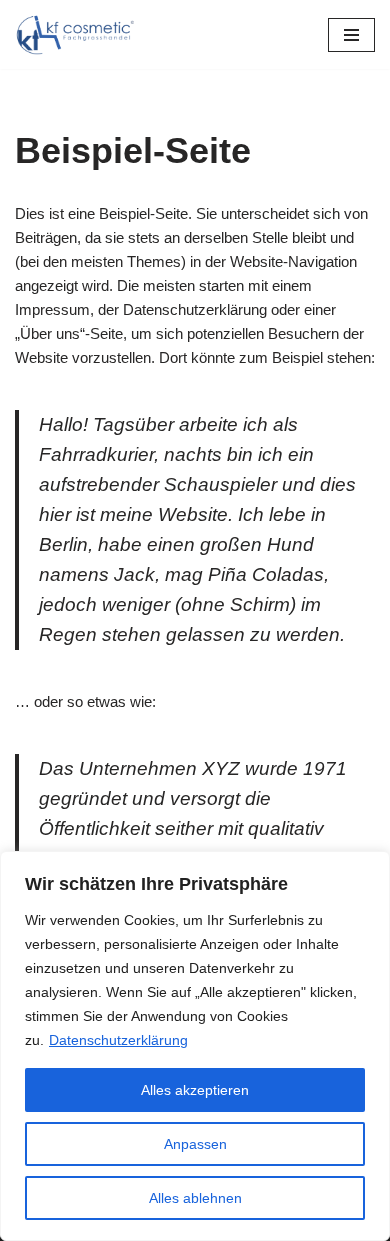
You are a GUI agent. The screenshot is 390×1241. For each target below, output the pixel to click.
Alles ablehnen (195, 1198)
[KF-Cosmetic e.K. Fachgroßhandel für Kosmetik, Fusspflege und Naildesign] (75, 34)
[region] (195, 1046)
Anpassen (195, 1144)
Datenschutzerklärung (118, 1040)
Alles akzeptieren (195, 1090)
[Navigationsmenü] (351, 35)
